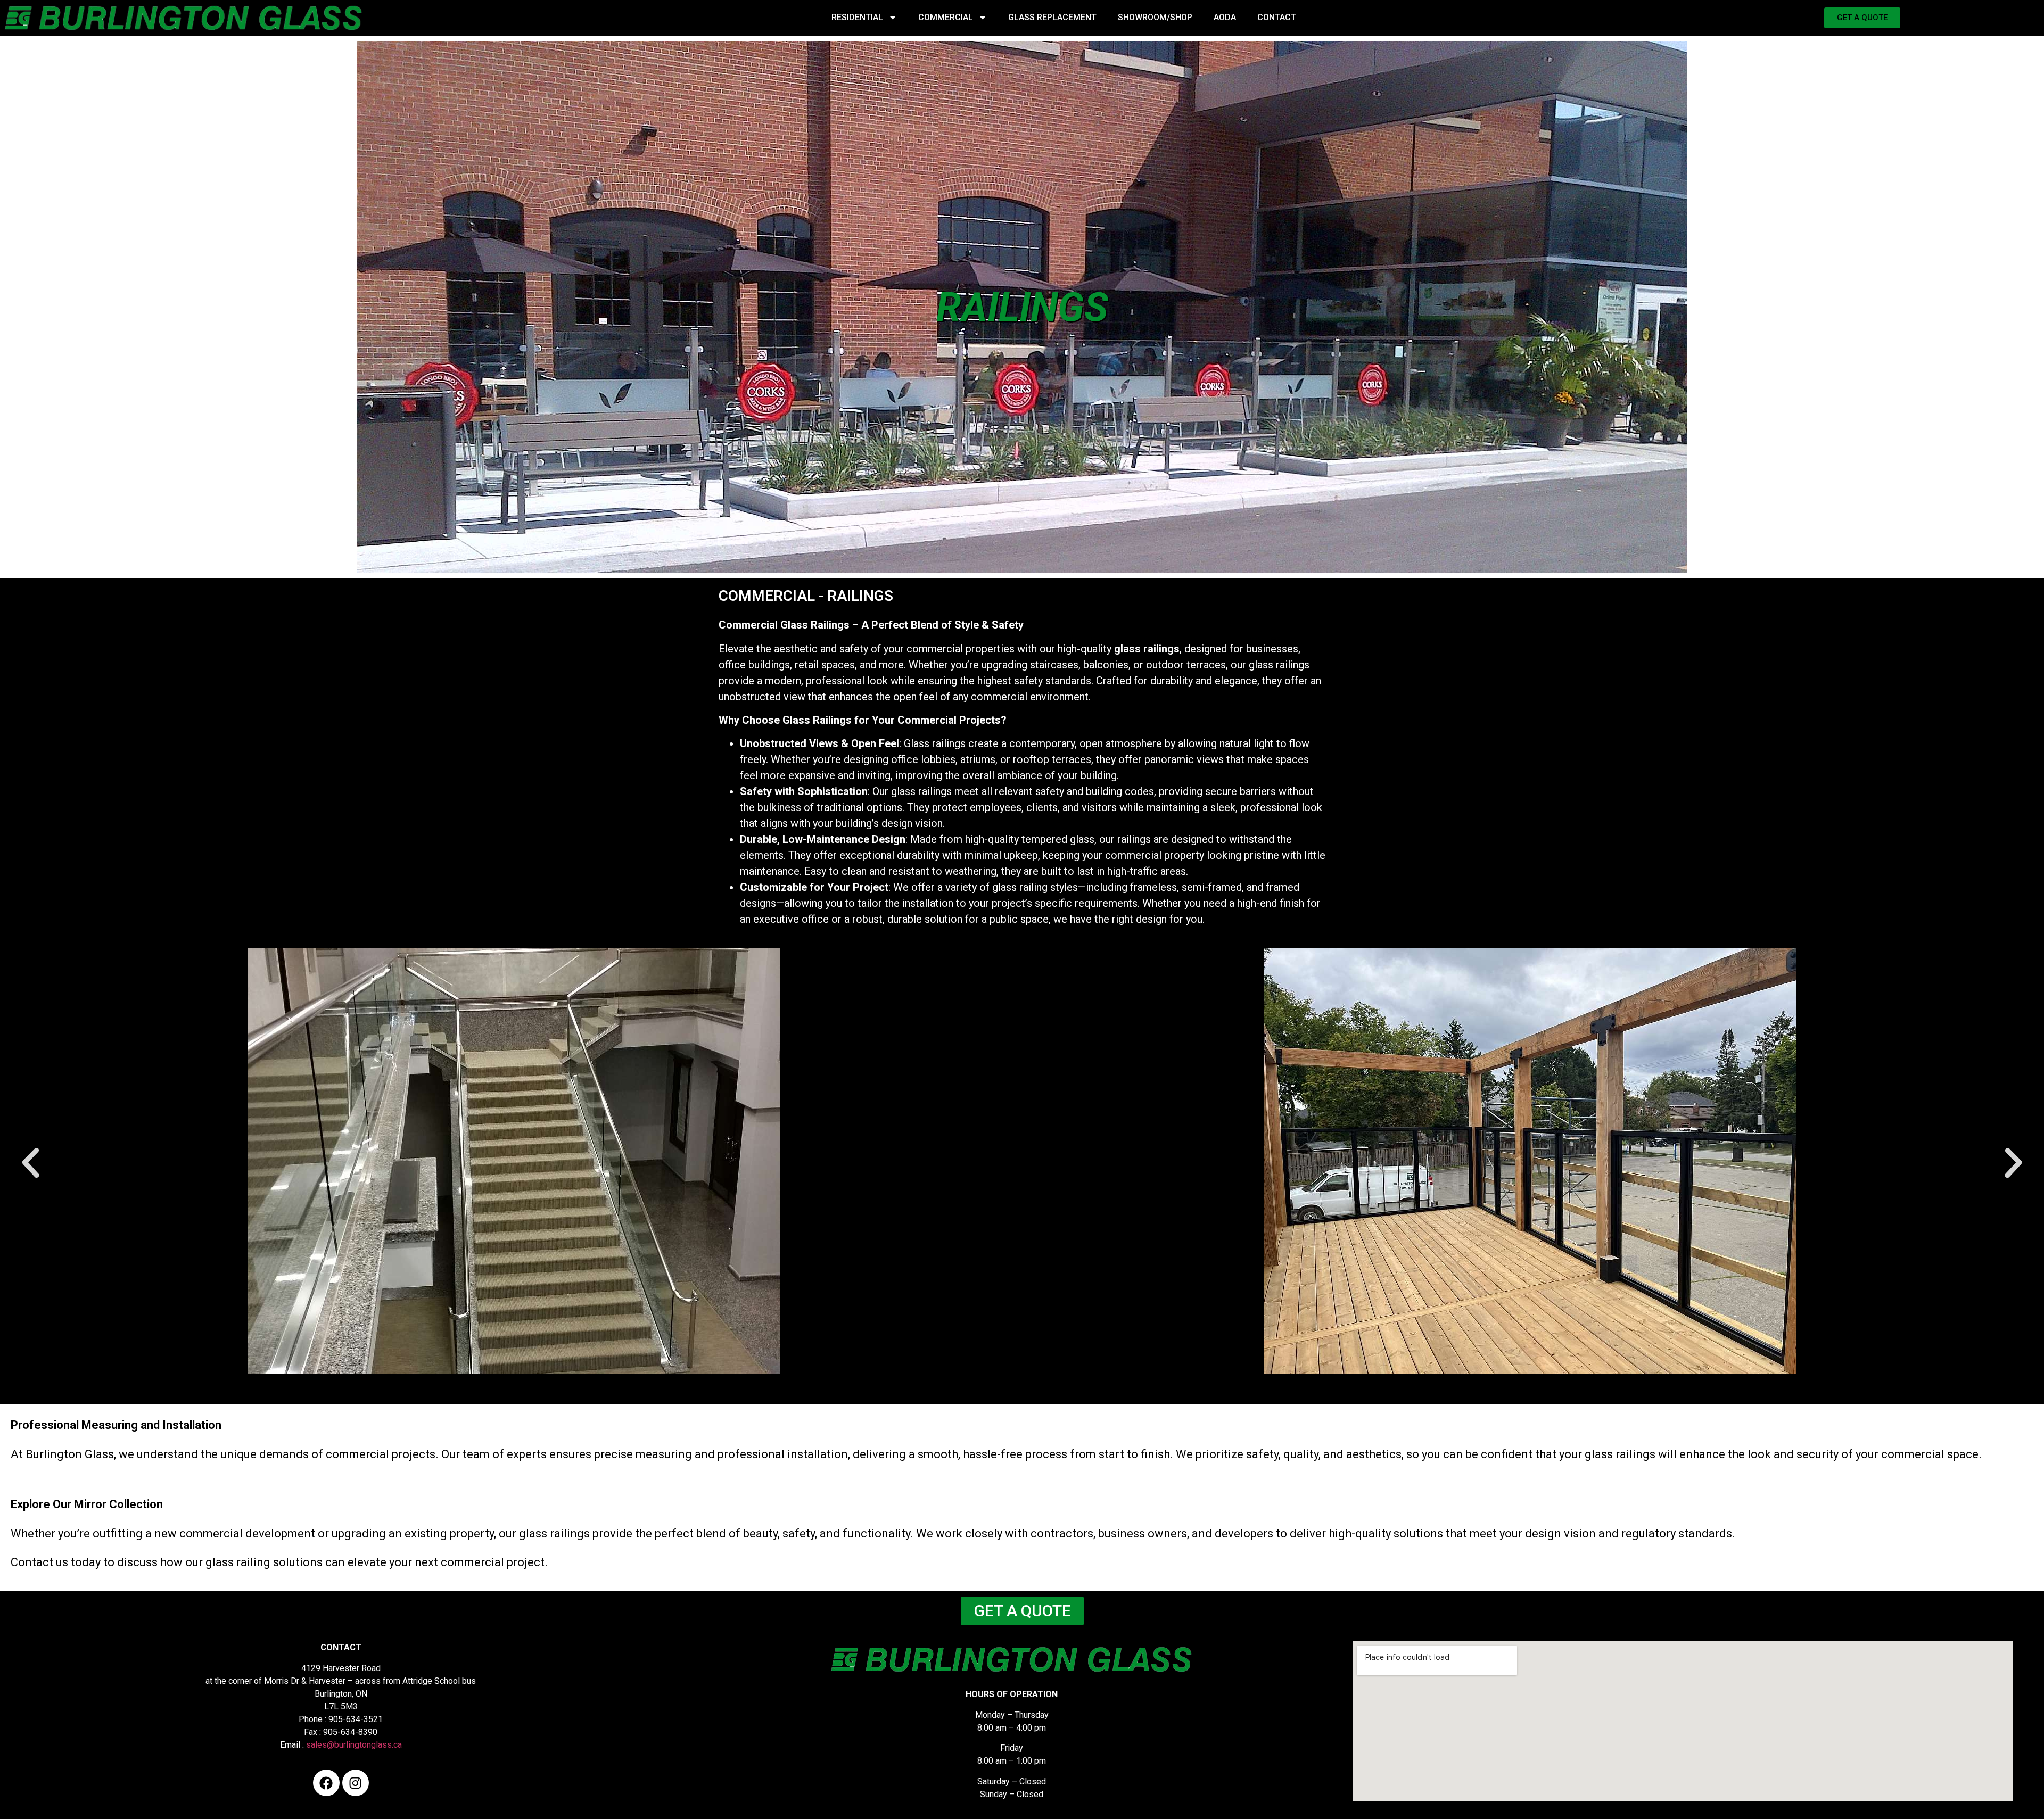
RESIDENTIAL (857, 17)
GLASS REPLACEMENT (1052, 17)
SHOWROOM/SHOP (1155, 17)
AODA (1225, 17)
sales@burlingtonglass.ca (354, 1745)
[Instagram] (356, 1783)
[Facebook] (326, 1783)
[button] (31, 1163)
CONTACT (1277, 17)
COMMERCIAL (946, 17)
